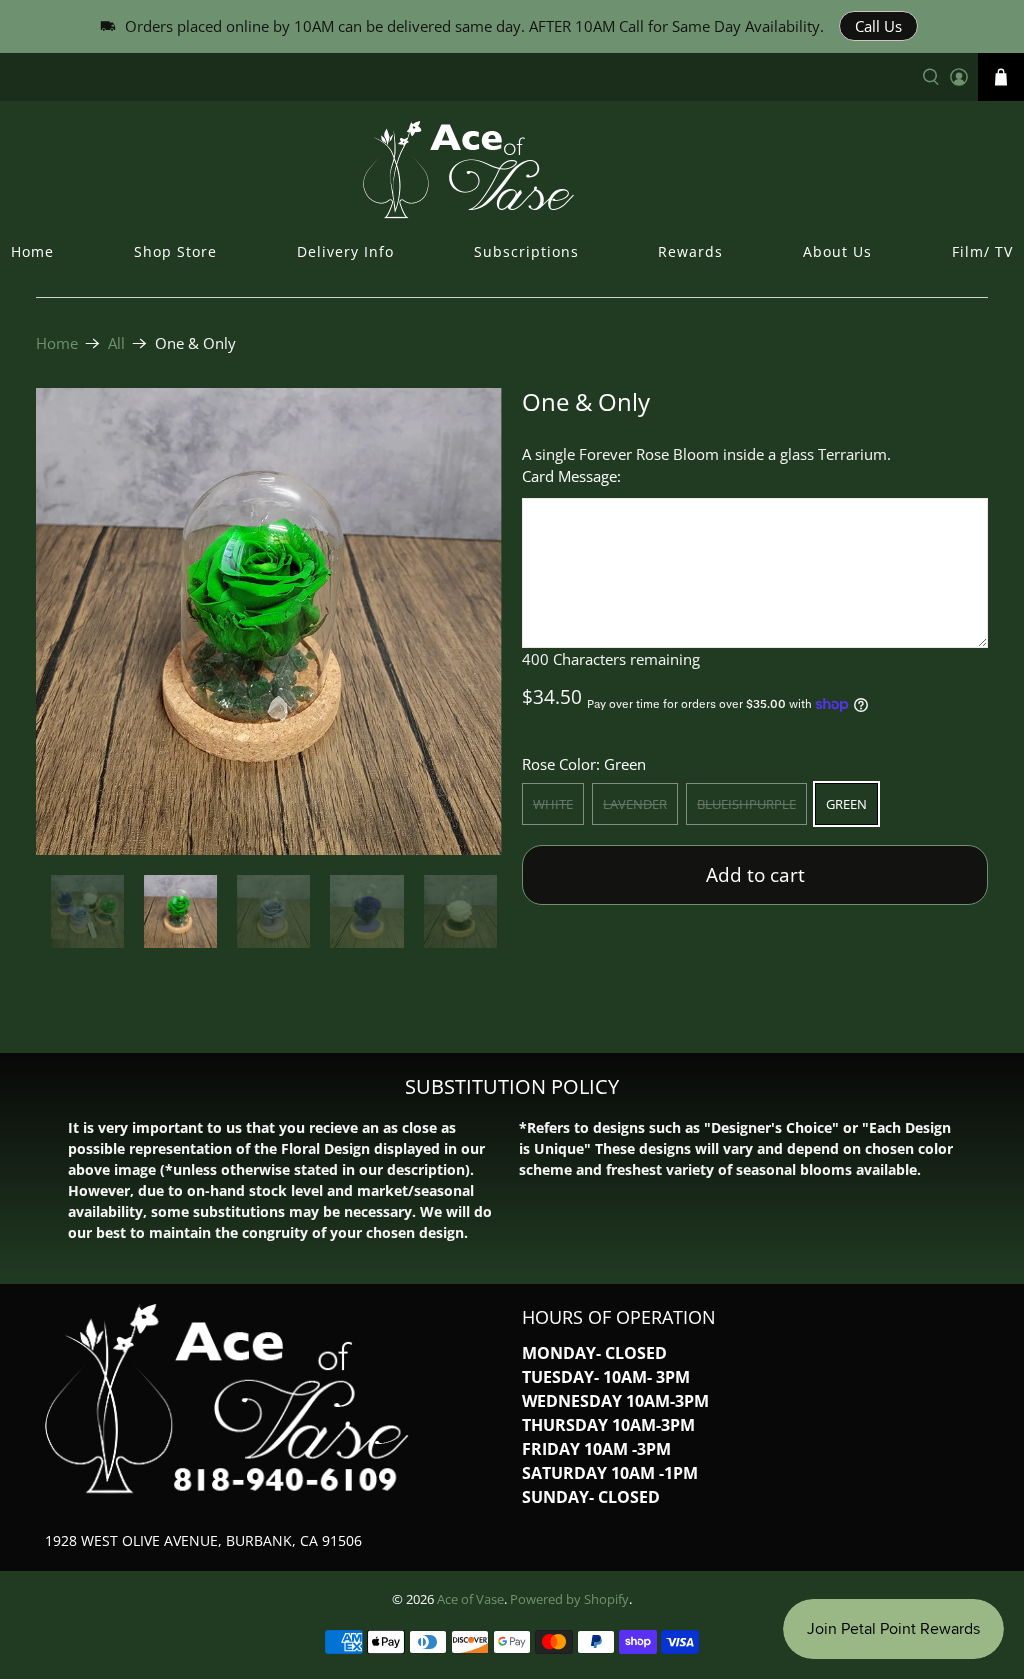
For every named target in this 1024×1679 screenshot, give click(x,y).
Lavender (635, 804)
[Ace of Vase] (512, 169)
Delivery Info (345, 251)
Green (846, 804)
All (116, 343)
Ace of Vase (470, 1599)
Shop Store (175, 251)
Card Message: (571, 476)
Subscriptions (526, 251)
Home (32, 251)
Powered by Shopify (569, 1599)
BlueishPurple (746, 804)
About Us (837, 251)
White (553, 804)
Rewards (690, 251)
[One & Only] (269, 621)
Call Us (878, 26)
